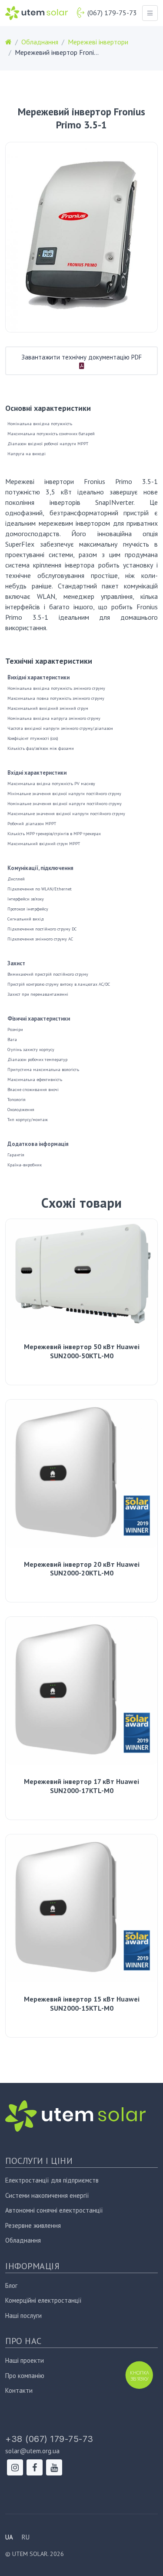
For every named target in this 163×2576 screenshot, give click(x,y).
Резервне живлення (33, 2225)
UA (9, 2537)
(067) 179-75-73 (112, 13)
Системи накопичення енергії (47, 2195)
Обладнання (23, 2240)
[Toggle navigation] (150, 13)
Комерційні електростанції (43, 2300)
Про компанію (25, 2376)
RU (26, 2537)
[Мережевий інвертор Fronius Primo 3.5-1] (81, 237)
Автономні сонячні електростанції (54, 2210)
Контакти (19, 2390)
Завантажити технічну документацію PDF (81, 357)
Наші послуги (23, 2316)
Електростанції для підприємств (52, 2180)
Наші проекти (25, 2360)
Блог (11, 2285)
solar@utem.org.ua (32, 2451)
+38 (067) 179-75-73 (49, 2439)
